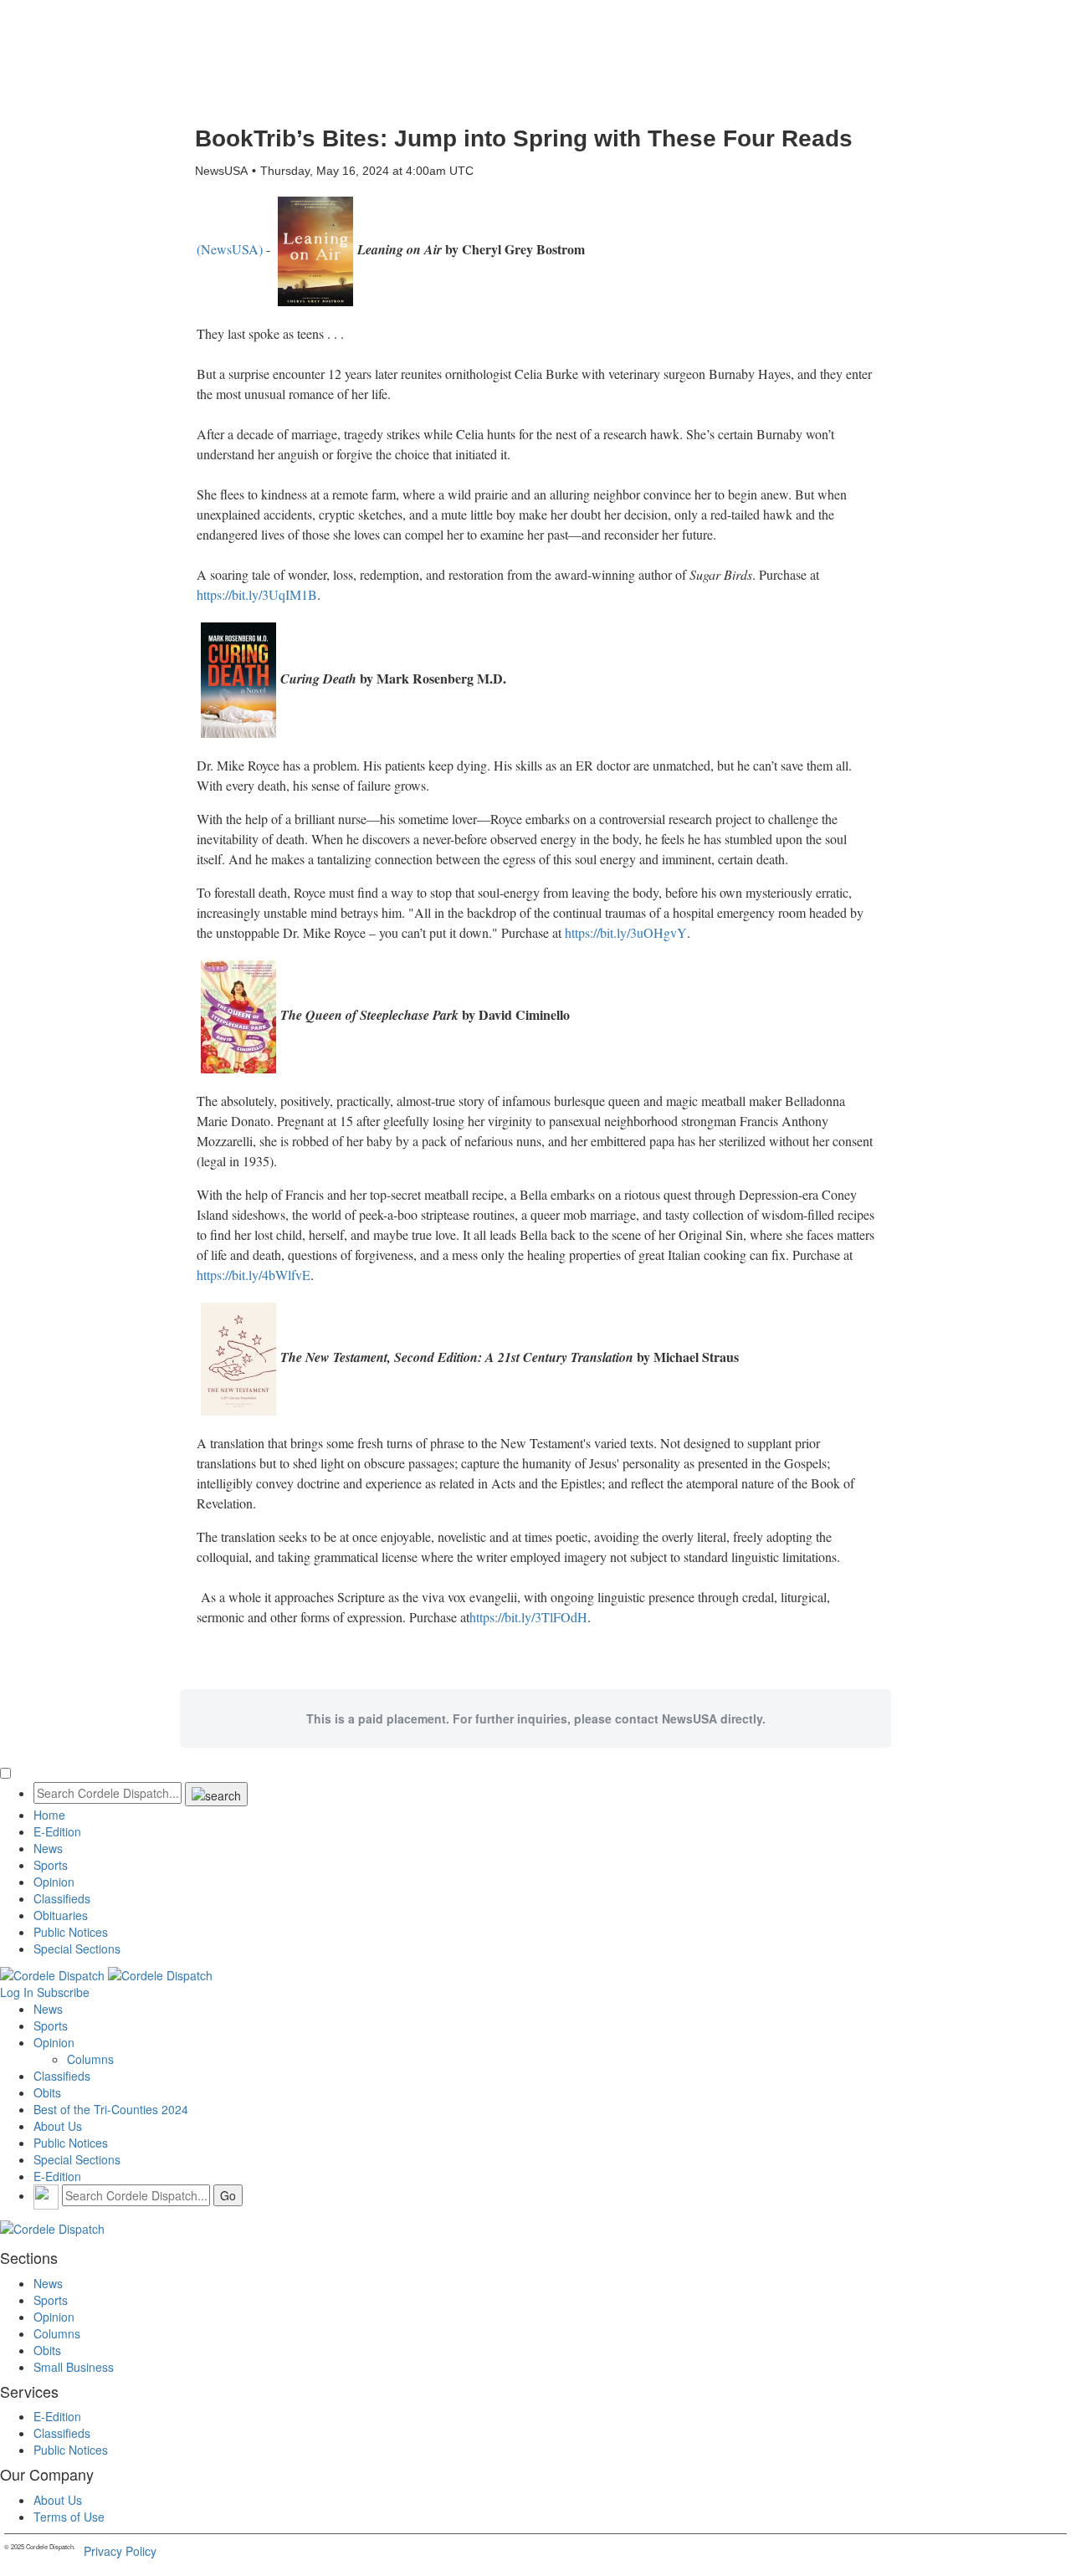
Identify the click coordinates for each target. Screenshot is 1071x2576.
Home (49, 1815)
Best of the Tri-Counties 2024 (111, 2109)
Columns (90, 2059)
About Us (58, 2126)
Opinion (54, 1882)
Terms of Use (69, 2517)
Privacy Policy (120, 2551)
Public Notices (71, 1932)
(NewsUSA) (230, 249)
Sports (51, 1865)
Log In (17, 1992)
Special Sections (77, 1949)
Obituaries (61, 1915)
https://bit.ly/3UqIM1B (257, 594)
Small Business (74, 2367)
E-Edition (57, 1831)
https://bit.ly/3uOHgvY (626, 932)
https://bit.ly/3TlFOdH (528, 1617)
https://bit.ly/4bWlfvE (254, 1275)
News (48, 1848)
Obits (47, 2092)
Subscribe (63, 1992)
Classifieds (62, 1898)
